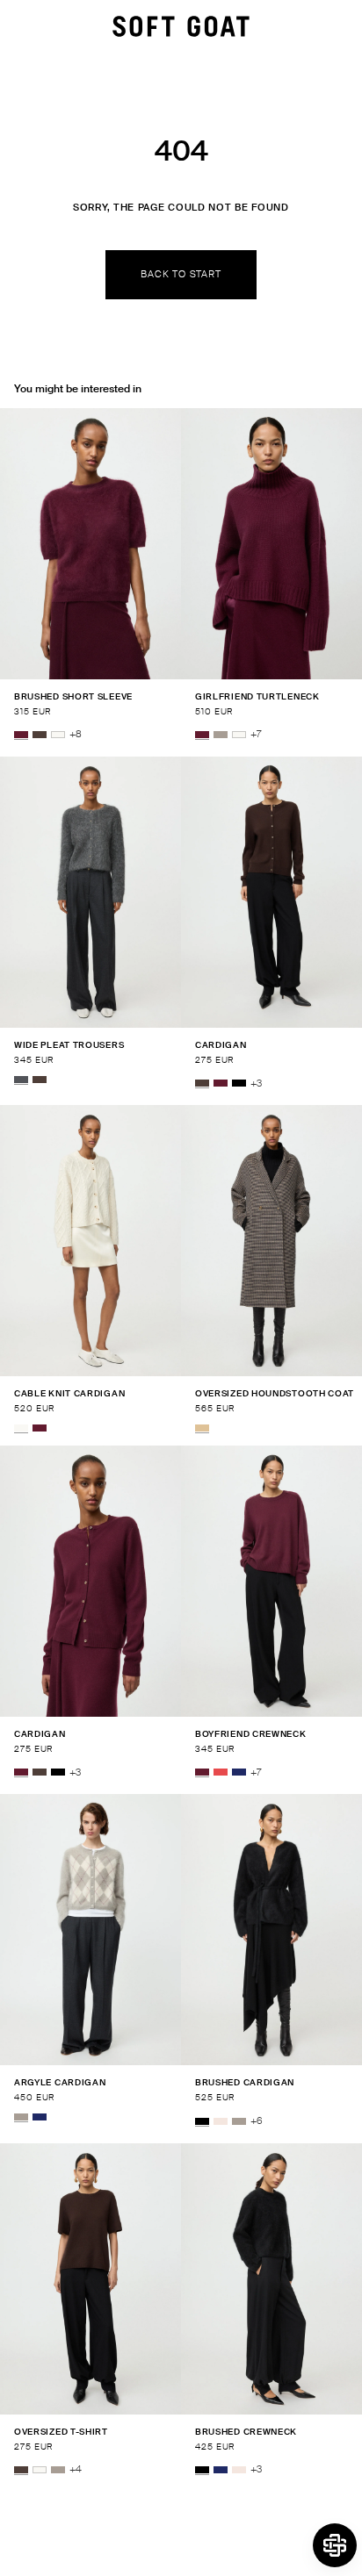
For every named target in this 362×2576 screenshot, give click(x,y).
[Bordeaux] (21, 735)
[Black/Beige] (202, 1428)
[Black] (239, 1084)
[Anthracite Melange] (21, 1080)
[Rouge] (221, 1773)
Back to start (181, 274)
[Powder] (221, 2121)
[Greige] (221, 735)
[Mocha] (40, 735)
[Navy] (239, 1773)
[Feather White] (58, 735)
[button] (335, 2545)
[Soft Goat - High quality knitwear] (181, 26)
